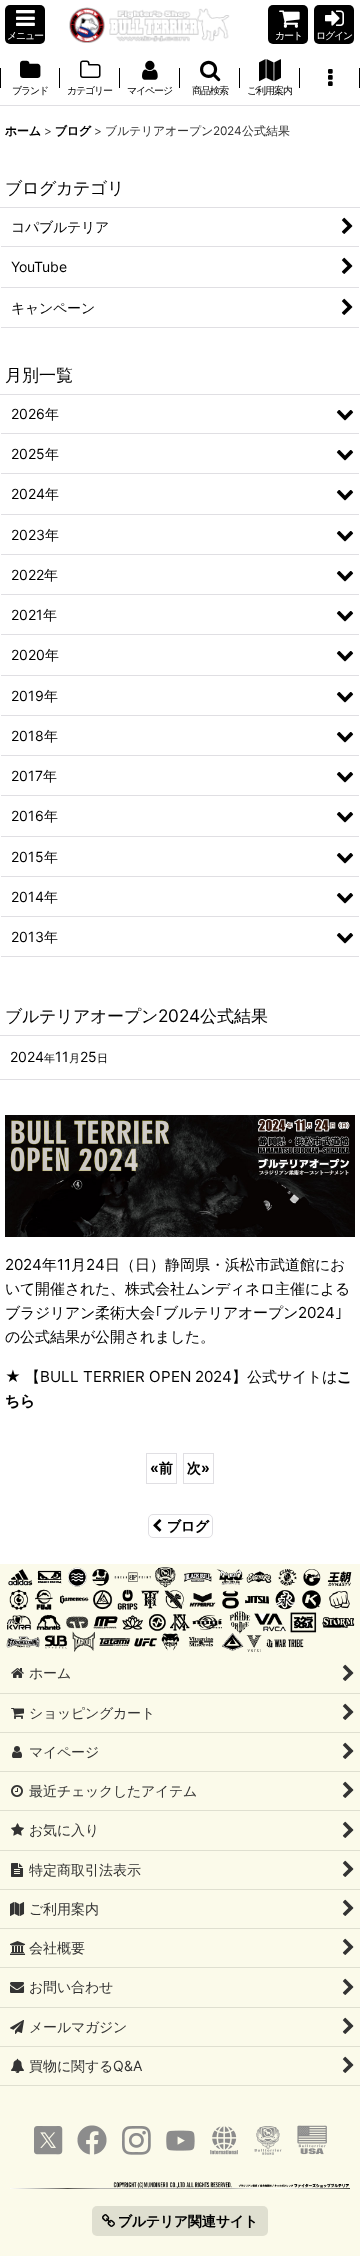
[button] (25, 24)
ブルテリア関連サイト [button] (186, 2220)
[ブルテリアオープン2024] (180, 1174)
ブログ (188, 1525)
